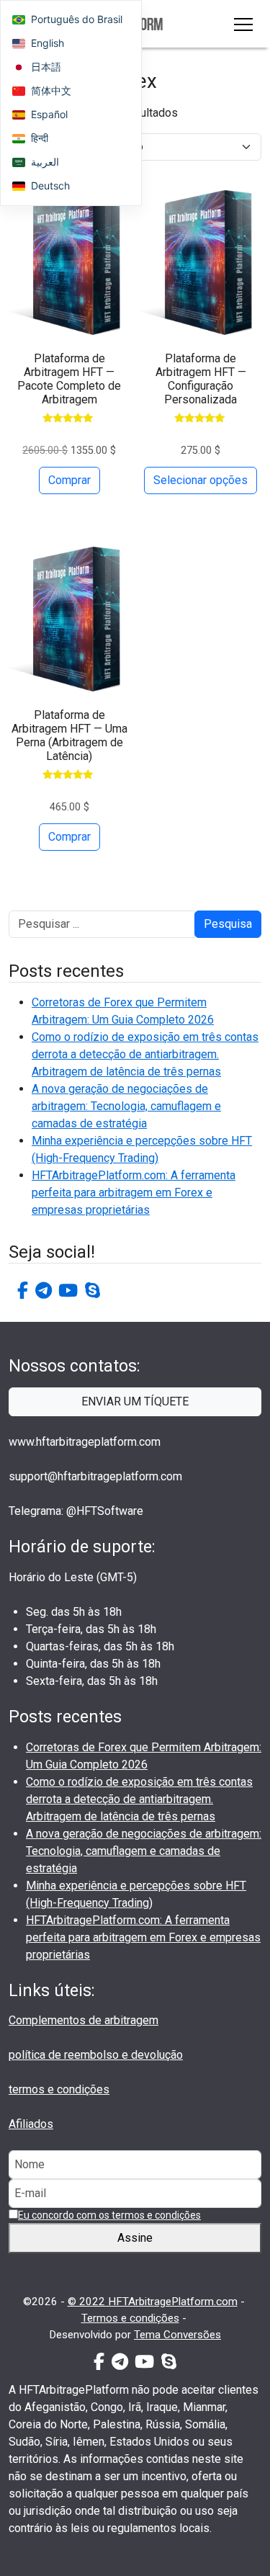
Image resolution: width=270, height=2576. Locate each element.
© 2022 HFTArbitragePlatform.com (153, 2302)
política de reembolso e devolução (96, 2055)
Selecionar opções (201, 480)
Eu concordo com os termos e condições (109, 2215)
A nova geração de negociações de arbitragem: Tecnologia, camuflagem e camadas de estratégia (126, 1106)
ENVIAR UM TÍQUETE (135, 1401)
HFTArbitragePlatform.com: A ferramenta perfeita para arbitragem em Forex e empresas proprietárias (134, 1193)
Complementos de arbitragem (84, 2020)
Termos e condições (130, 2318)
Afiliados (31, 2124)
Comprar (69, 480)
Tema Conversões (177, 2335)
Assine (135, 2238)
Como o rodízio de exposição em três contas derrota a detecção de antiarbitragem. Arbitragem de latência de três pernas (145, 1054)
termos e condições (59, 2089)
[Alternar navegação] (243, 24)
